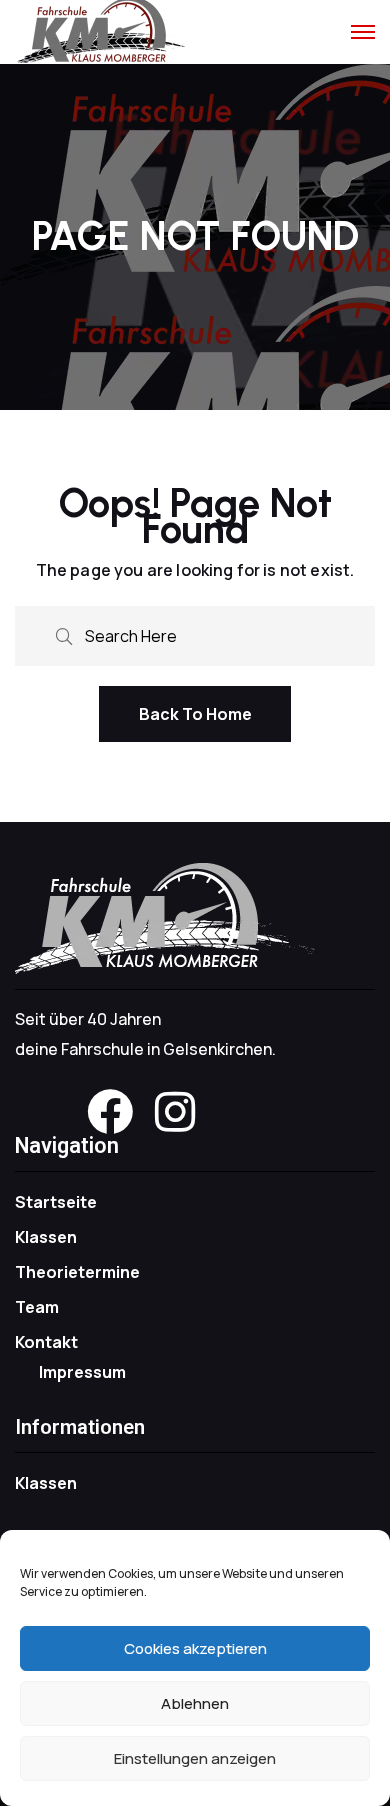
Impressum (82, 1372)
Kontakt (46, 1342)
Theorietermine (77, 1272)
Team (37, 1307)
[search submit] (64, 634)
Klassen (46, 1237)
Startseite (56, 1202)
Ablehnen (195, 1703)
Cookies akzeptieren (195, 1648)
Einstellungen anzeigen (195, 1758)
